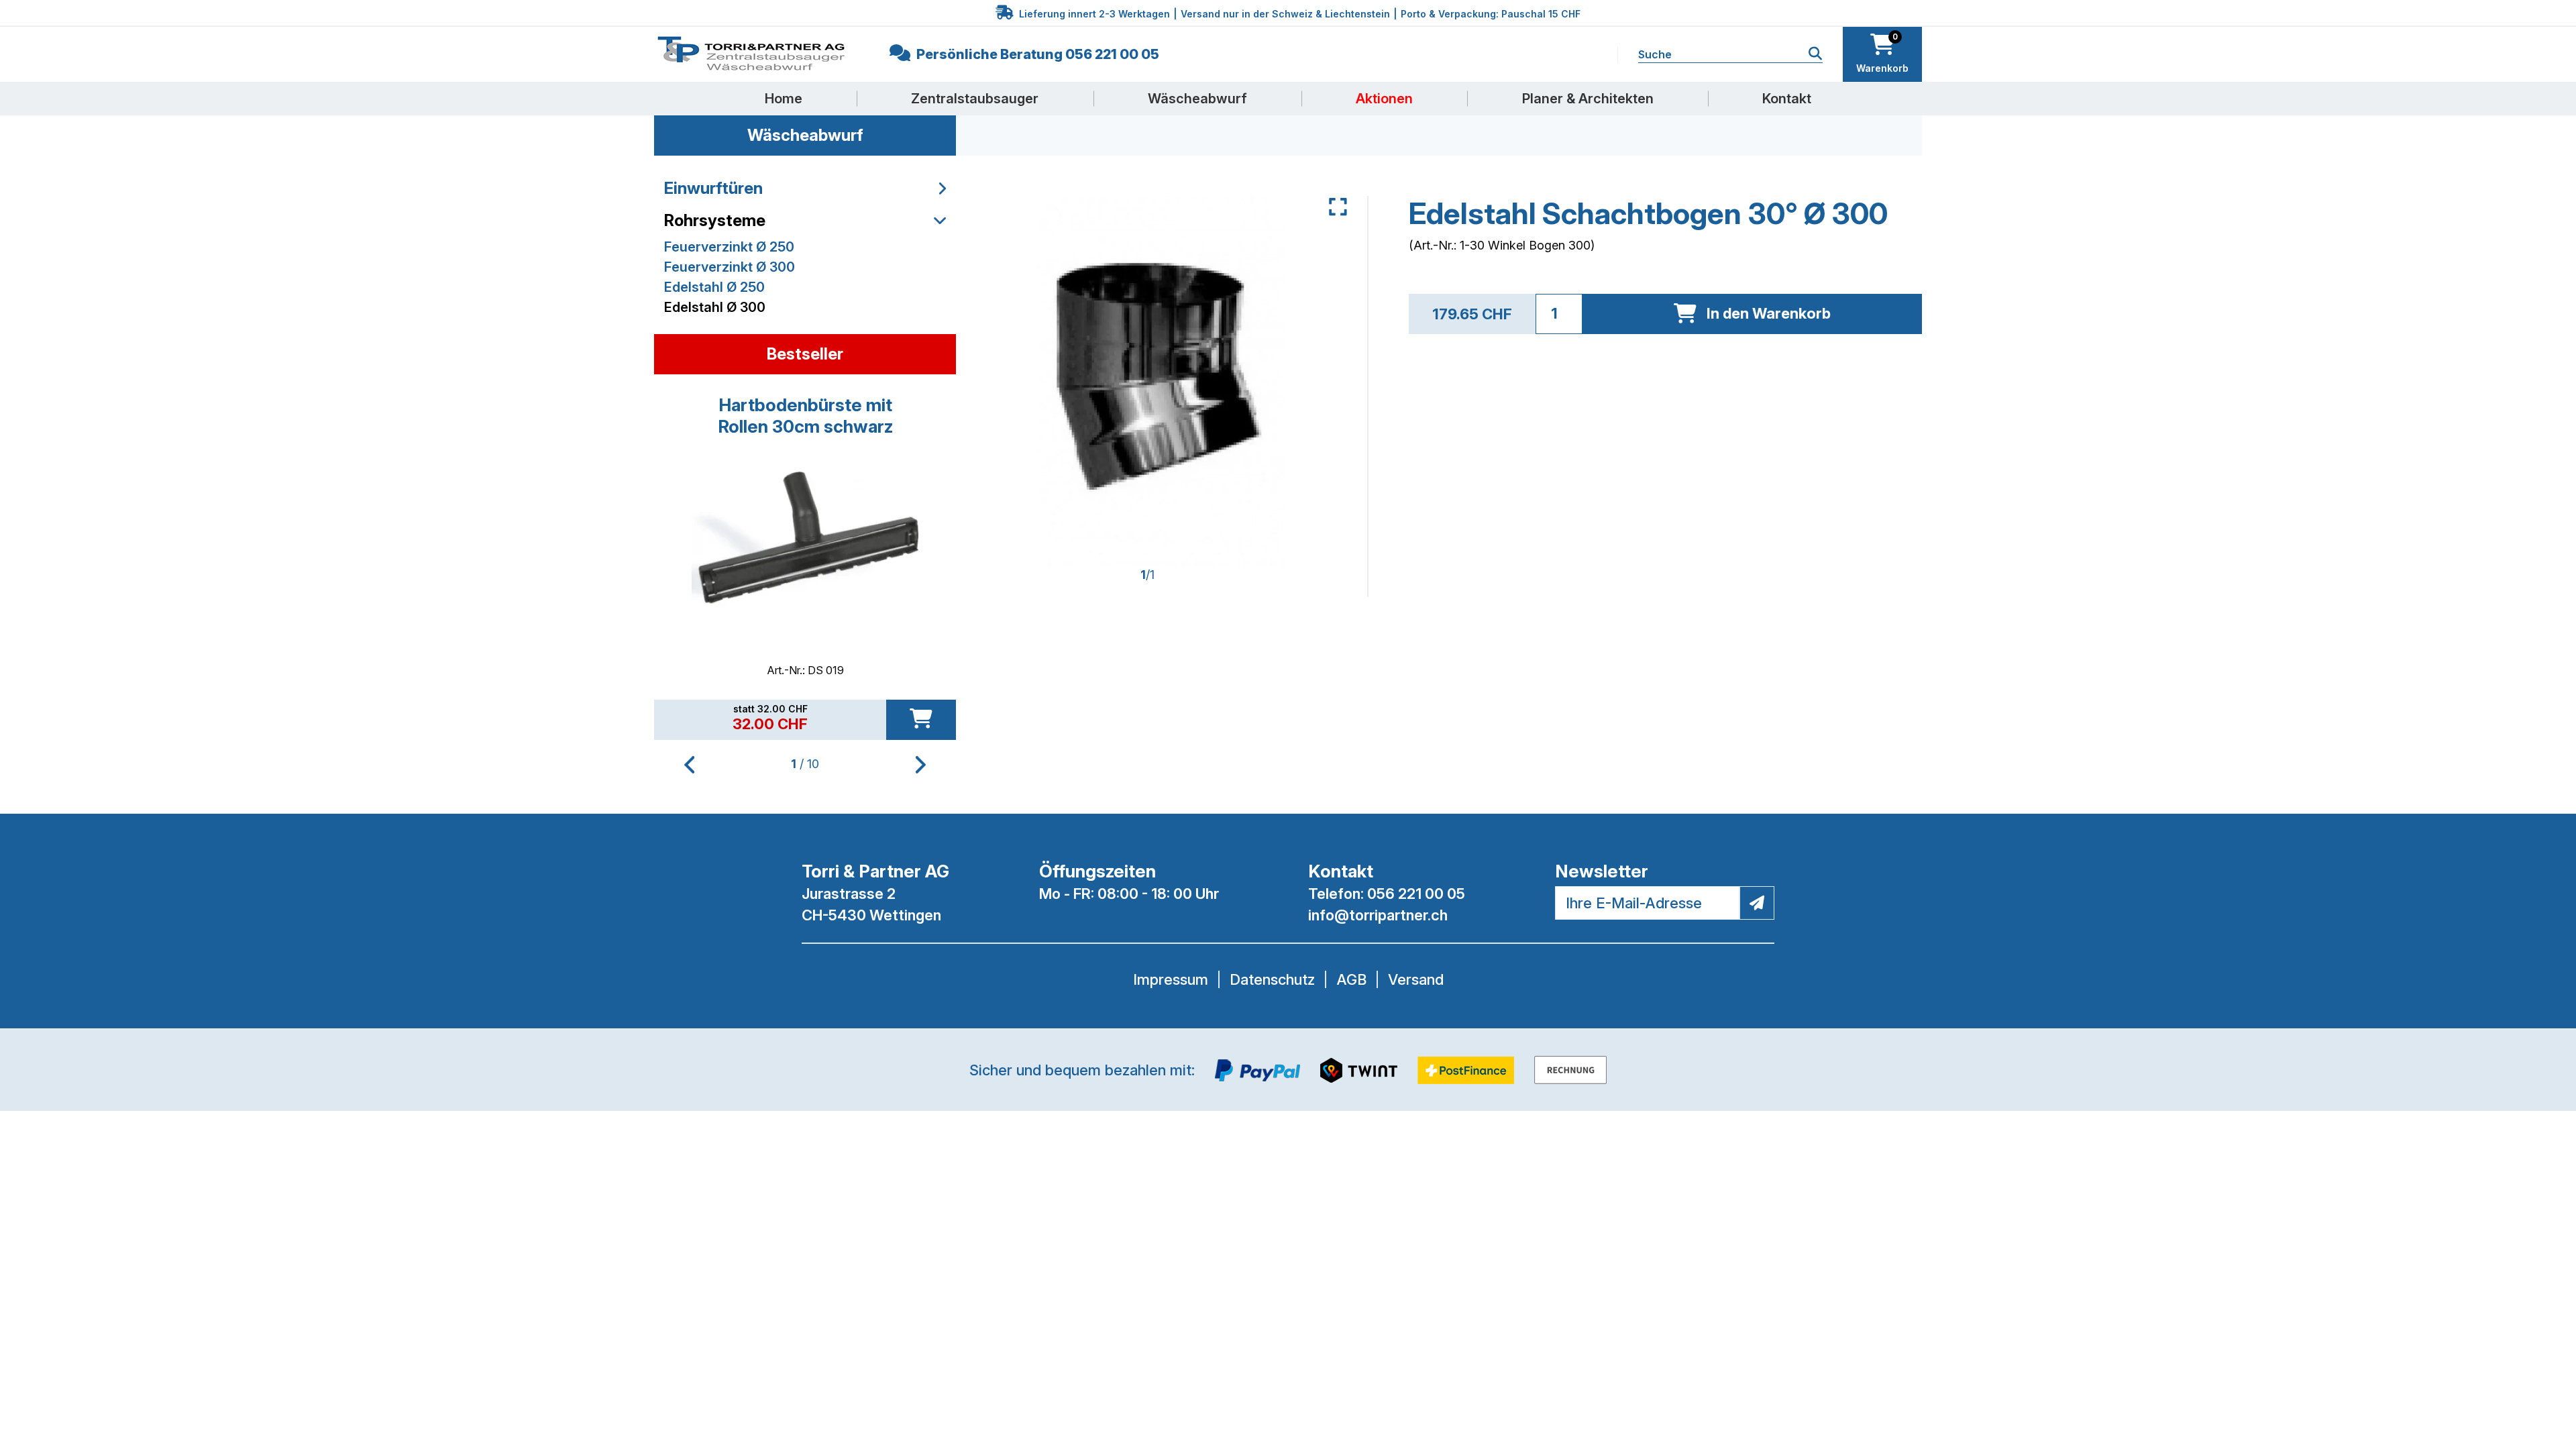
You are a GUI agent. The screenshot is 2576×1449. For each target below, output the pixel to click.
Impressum (1171, 979)
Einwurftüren (713, 188)
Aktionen (1384, 99)
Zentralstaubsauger (975, 99)
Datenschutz (1272, 979)
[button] (921, 765)
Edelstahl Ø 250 (714, 287)
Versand (1416, 979)
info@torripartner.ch (1378, 915)
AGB (1351, 979)
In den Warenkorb (1769, 313)
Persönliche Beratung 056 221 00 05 (1036, 54)
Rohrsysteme (715, 220)
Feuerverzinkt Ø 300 (730, 267)
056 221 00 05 (1416, 894)
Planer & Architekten (1588, 99)
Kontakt (1787, 99)
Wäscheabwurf (1197, 99)
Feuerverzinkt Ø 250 (729, 247)
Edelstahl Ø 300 (715, 307)
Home (784, 99)
